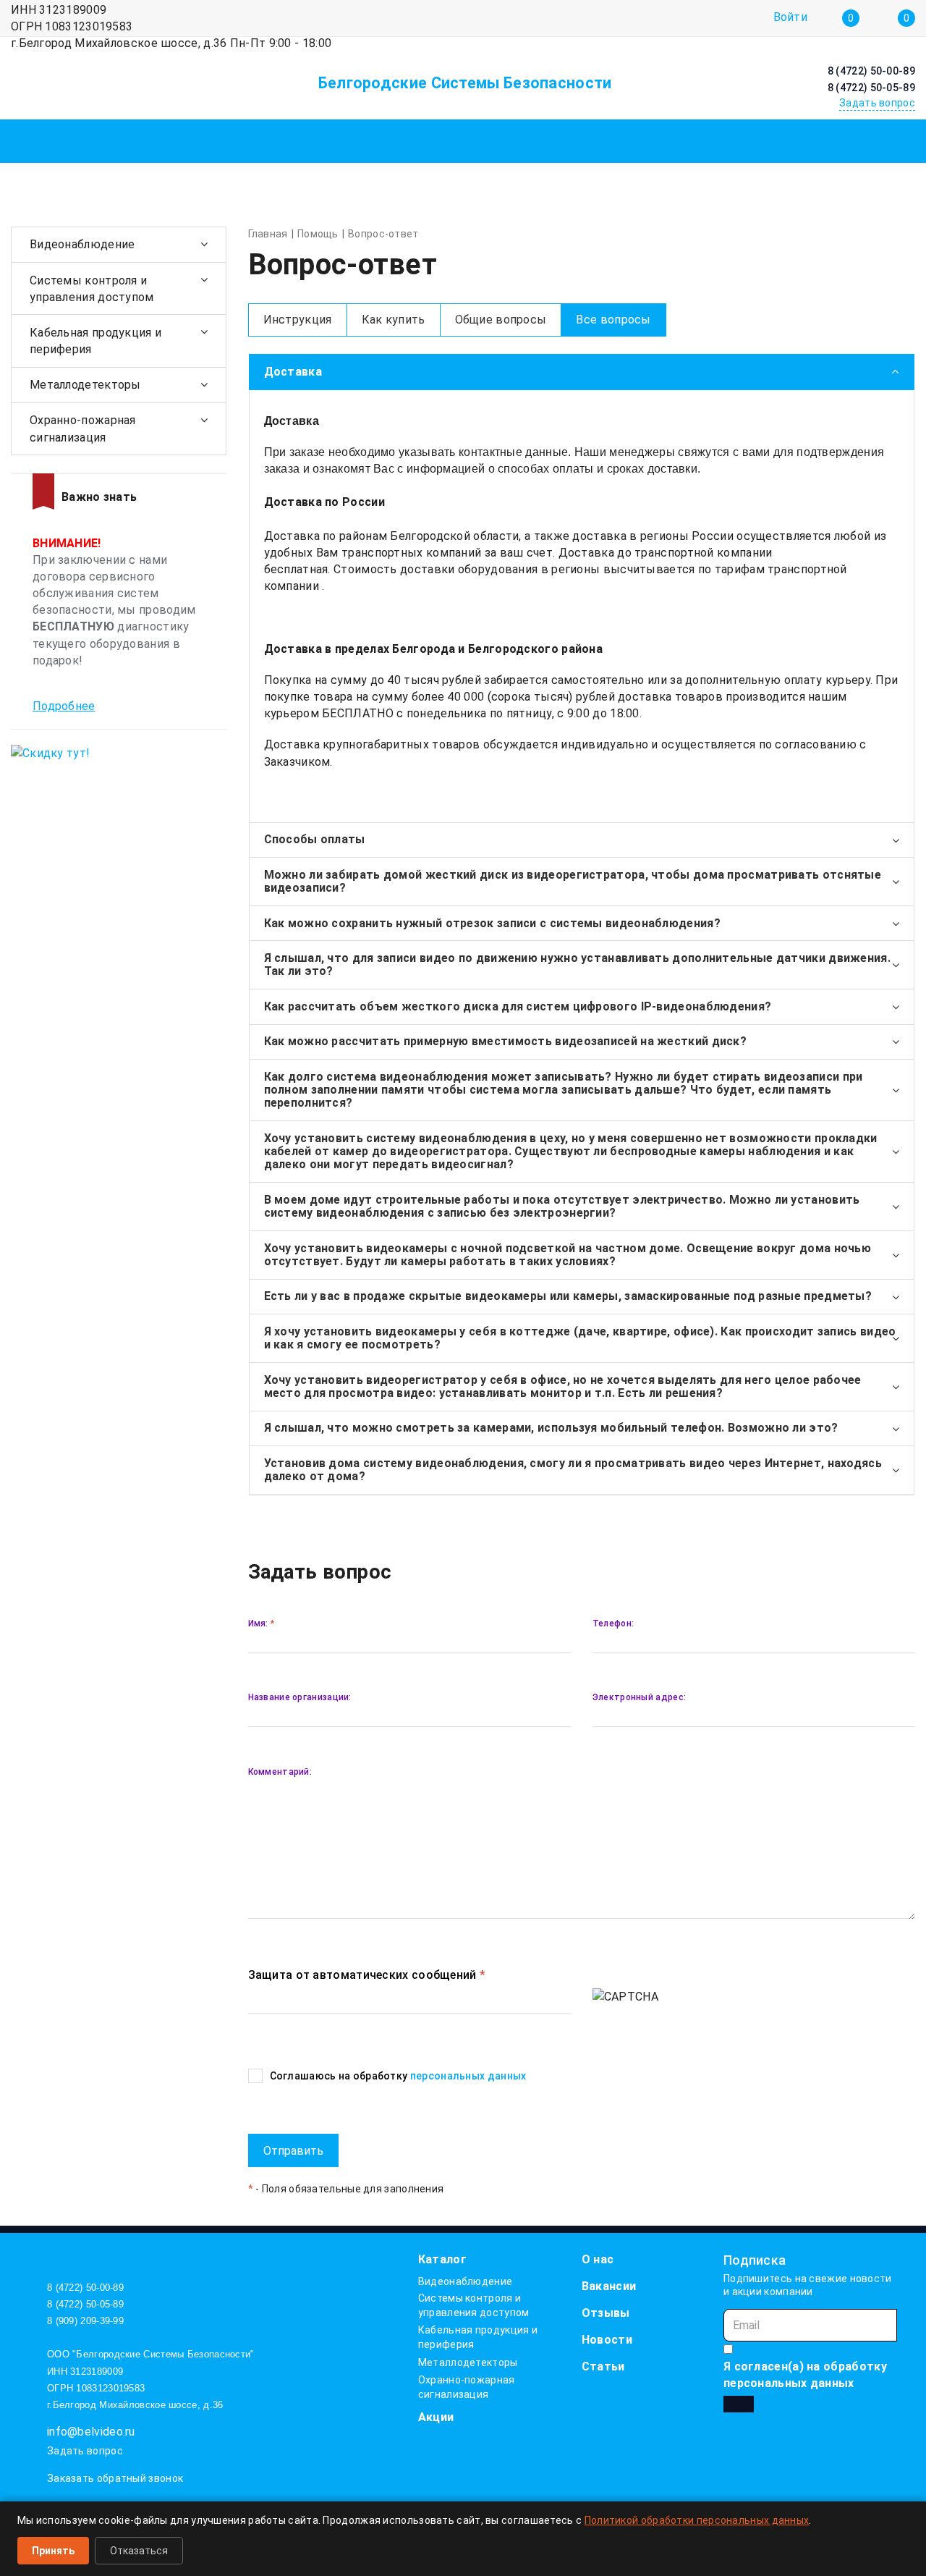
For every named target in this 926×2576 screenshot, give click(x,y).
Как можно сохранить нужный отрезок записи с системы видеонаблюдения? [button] (492, 923)
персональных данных (468, 2076)
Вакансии (609, 2286)
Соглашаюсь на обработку (398, 2076)
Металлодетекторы (85, 385)
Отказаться (139, 2551)
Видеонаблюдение (82, 244)
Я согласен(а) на (805, 2375)
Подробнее (64, 706)
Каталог (442, 2259)
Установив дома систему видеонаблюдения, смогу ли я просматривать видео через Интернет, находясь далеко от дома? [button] (573, 1470)
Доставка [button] (293, 372)
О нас (598, 2259)
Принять (53, 2551)
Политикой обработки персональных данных (697, 2520)
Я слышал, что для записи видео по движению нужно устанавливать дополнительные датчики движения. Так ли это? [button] (578, 964)
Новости (607, 2340)
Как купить (394, 320)
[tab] (582, 372)
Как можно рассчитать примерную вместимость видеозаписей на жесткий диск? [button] (506, 1041)
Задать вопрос (85, 2451)
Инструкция (298, 320)
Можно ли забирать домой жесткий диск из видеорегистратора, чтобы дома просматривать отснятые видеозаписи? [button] (573, 881)
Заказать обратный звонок (115, 2478)
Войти (791, 18)
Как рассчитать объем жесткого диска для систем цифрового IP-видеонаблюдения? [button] (518, 1006)
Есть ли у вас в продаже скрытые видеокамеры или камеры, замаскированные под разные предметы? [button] (568, 1296)
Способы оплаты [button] (315, 839)
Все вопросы (613, 320)
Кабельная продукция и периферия (95, 341)
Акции (436, 2417)
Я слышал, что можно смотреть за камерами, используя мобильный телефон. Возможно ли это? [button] (551, 1428)
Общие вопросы (501, 320)
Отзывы (606, 2313)
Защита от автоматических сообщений (367, 1975)
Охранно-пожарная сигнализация (83, 428)
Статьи (603, 2366)
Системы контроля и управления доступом (92, 289)
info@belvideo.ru (91, 2432)
